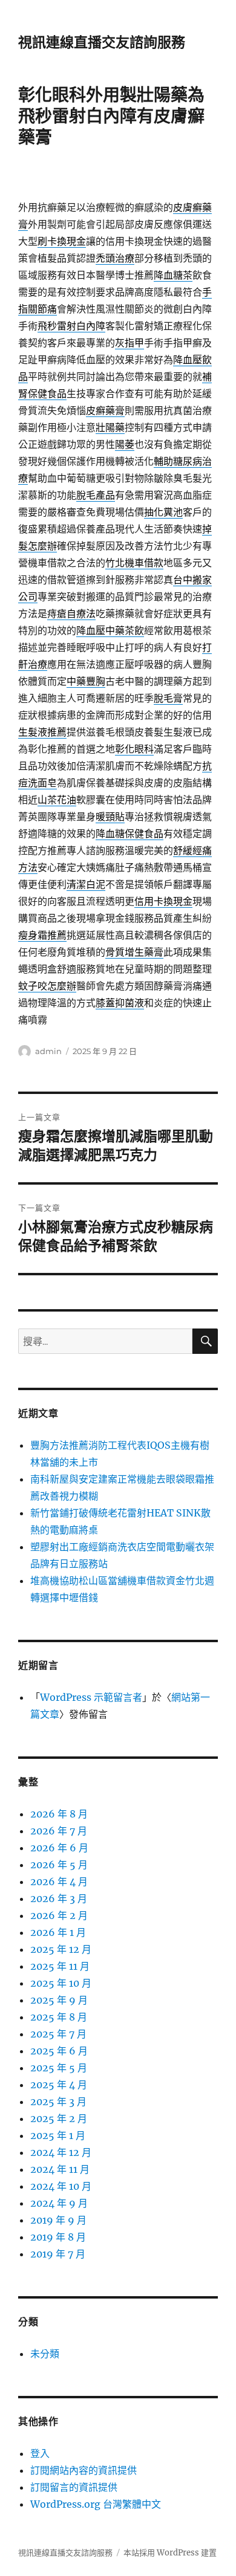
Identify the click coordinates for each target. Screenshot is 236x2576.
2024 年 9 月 (59, 2203)
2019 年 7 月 (58, 2254)
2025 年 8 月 (59, 2017)
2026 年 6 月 (59, 1848)
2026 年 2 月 (59, 1915)
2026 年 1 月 (58, 1932)
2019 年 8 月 (58, 2237)
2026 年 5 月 (59, 1865)
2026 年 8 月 (59, 1814)
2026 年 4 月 (59, 1882)
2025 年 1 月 (58, 2135)
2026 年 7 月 (59, 1831)
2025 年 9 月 (59, 2000)
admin (48, 1051)
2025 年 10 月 (61, 1983)
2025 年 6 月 (59, 2051)
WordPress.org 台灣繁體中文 (96, 2504)
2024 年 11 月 (60, 2169)
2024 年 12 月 (61, 2152)
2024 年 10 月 (61, 2186)
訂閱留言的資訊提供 (74, 2487)
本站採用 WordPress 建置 (170, 2553)
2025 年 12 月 (61, 1949)
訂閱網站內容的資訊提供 (84, 2470)
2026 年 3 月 (59, 1898)
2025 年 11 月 (60, 1966)
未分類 (45, 2354)
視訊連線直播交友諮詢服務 (102, 42)
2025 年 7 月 (58, 2034)
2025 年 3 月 (58, 2102)
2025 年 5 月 (59, 2068)
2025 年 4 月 (59, 2085)
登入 (40, 2453)
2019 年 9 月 (58, 2220)
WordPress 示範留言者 (91, 1697)
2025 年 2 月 (59, 2118)
